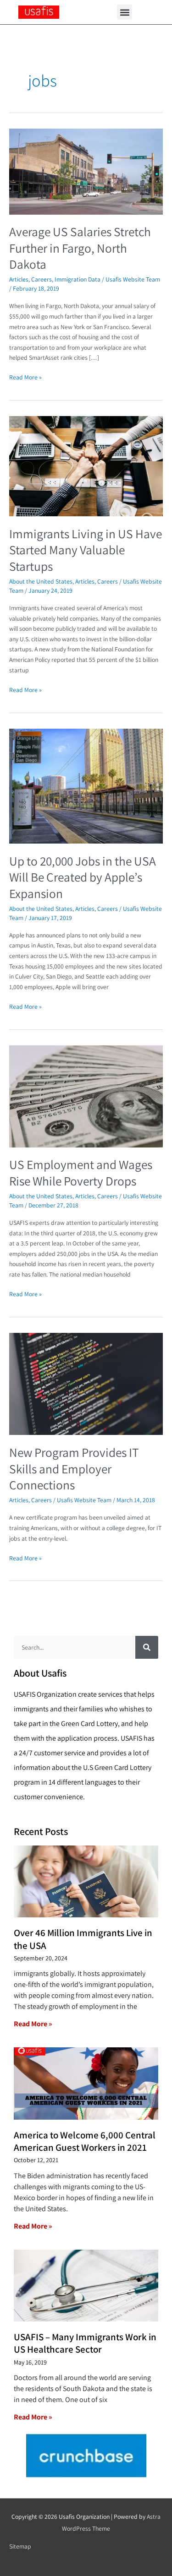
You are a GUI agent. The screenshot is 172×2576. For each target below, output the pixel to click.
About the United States (41, 581)
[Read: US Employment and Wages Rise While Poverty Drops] (86, 1096)
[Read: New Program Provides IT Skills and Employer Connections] (86, 1383)
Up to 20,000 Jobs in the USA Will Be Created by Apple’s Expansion (83, 877)
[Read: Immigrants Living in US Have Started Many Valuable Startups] (86, 465)
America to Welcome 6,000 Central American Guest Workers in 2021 (85, 2141)
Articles (19, 279)
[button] (125, 12)
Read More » (25, 377)
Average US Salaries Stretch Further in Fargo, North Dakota (80, 248)
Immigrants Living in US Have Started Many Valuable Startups (86, 550)
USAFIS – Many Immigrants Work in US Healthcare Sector (85, 2343)
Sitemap (20, 2546)
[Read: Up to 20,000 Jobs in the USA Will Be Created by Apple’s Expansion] (86, 785)
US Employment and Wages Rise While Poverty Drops (81, 1173)
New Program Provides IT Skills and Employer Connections (74, 1469)
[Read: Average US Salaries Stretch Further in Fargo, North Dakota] (86, 171)
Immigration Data (78, 279)
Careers (42, 279)
